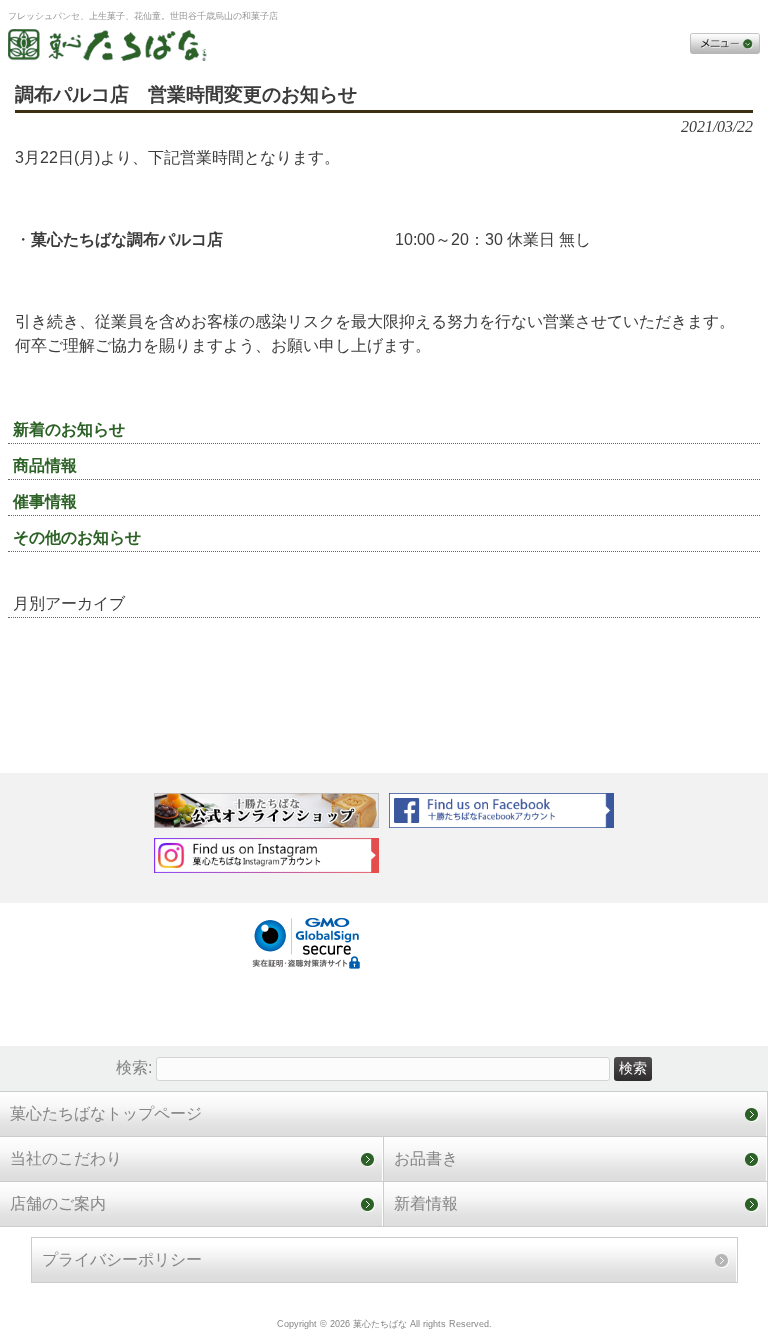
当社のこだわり (66, 1158)
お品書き (426, 1158)
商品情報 (45, 465)
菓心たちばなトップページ (106, 1113)
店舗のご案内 (58, 1203)
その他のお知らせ (77, 537)
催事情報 (45, 501)
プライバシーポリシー (122, 1259)
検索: (134, 1067)
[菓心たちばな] (108, 48)
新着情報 (426, 1203)
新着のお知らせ (69, 429)
